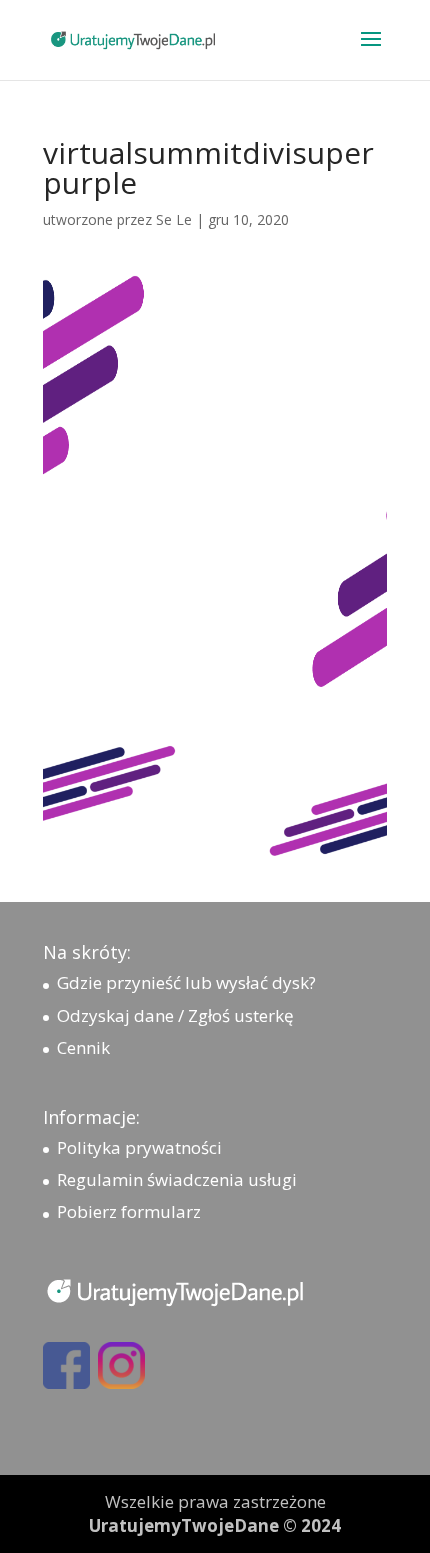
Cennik (83, 1047)
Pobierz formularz (129, 1211)
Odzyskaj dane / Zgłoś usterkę (175, 1015)
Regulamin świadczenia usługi (177, 1179)
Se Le (174, 219)
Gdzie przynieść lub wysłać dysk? (186, 982)
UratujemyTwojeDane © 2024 (215, 1525)
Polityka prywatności (139, 1147)
